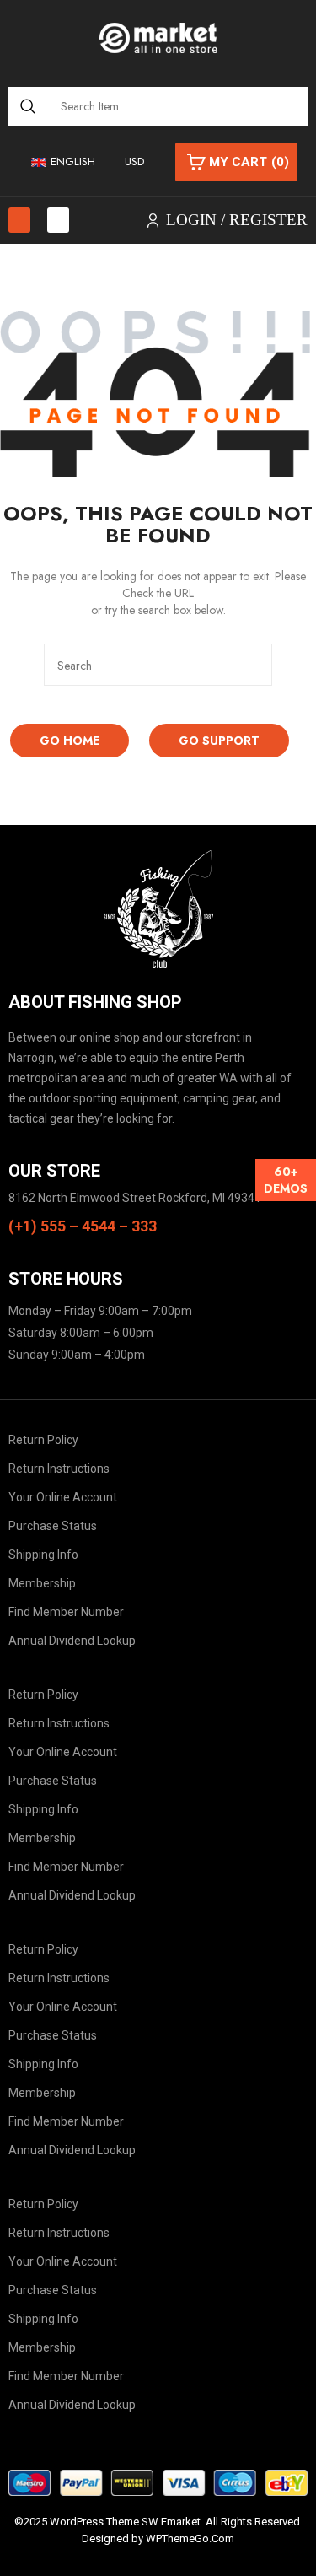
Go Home (70, 741)
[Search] (28, 106)
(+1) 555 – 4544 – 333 (83, 1226)
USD (134, 162)
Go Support (219, 741)
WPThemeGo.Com (190, 2538)
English (73, 162)
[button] (19, 220)
